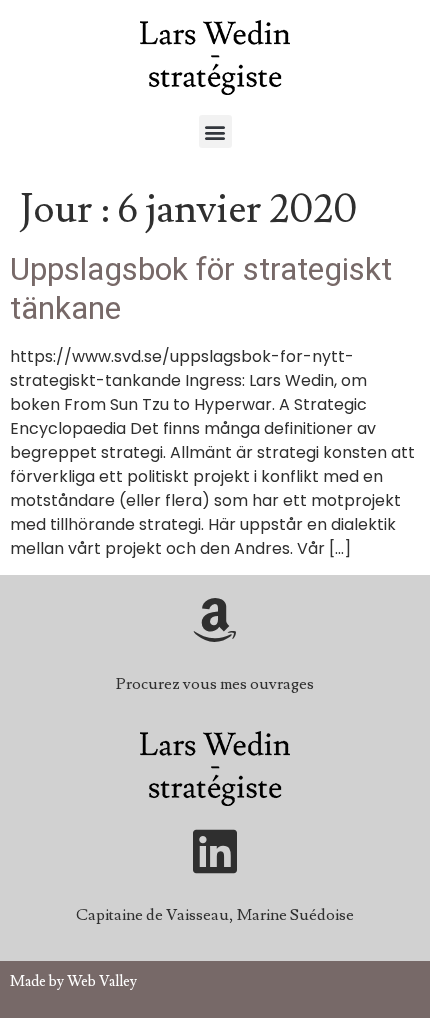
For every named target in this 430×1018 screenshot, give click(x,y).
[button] (215, 131)
